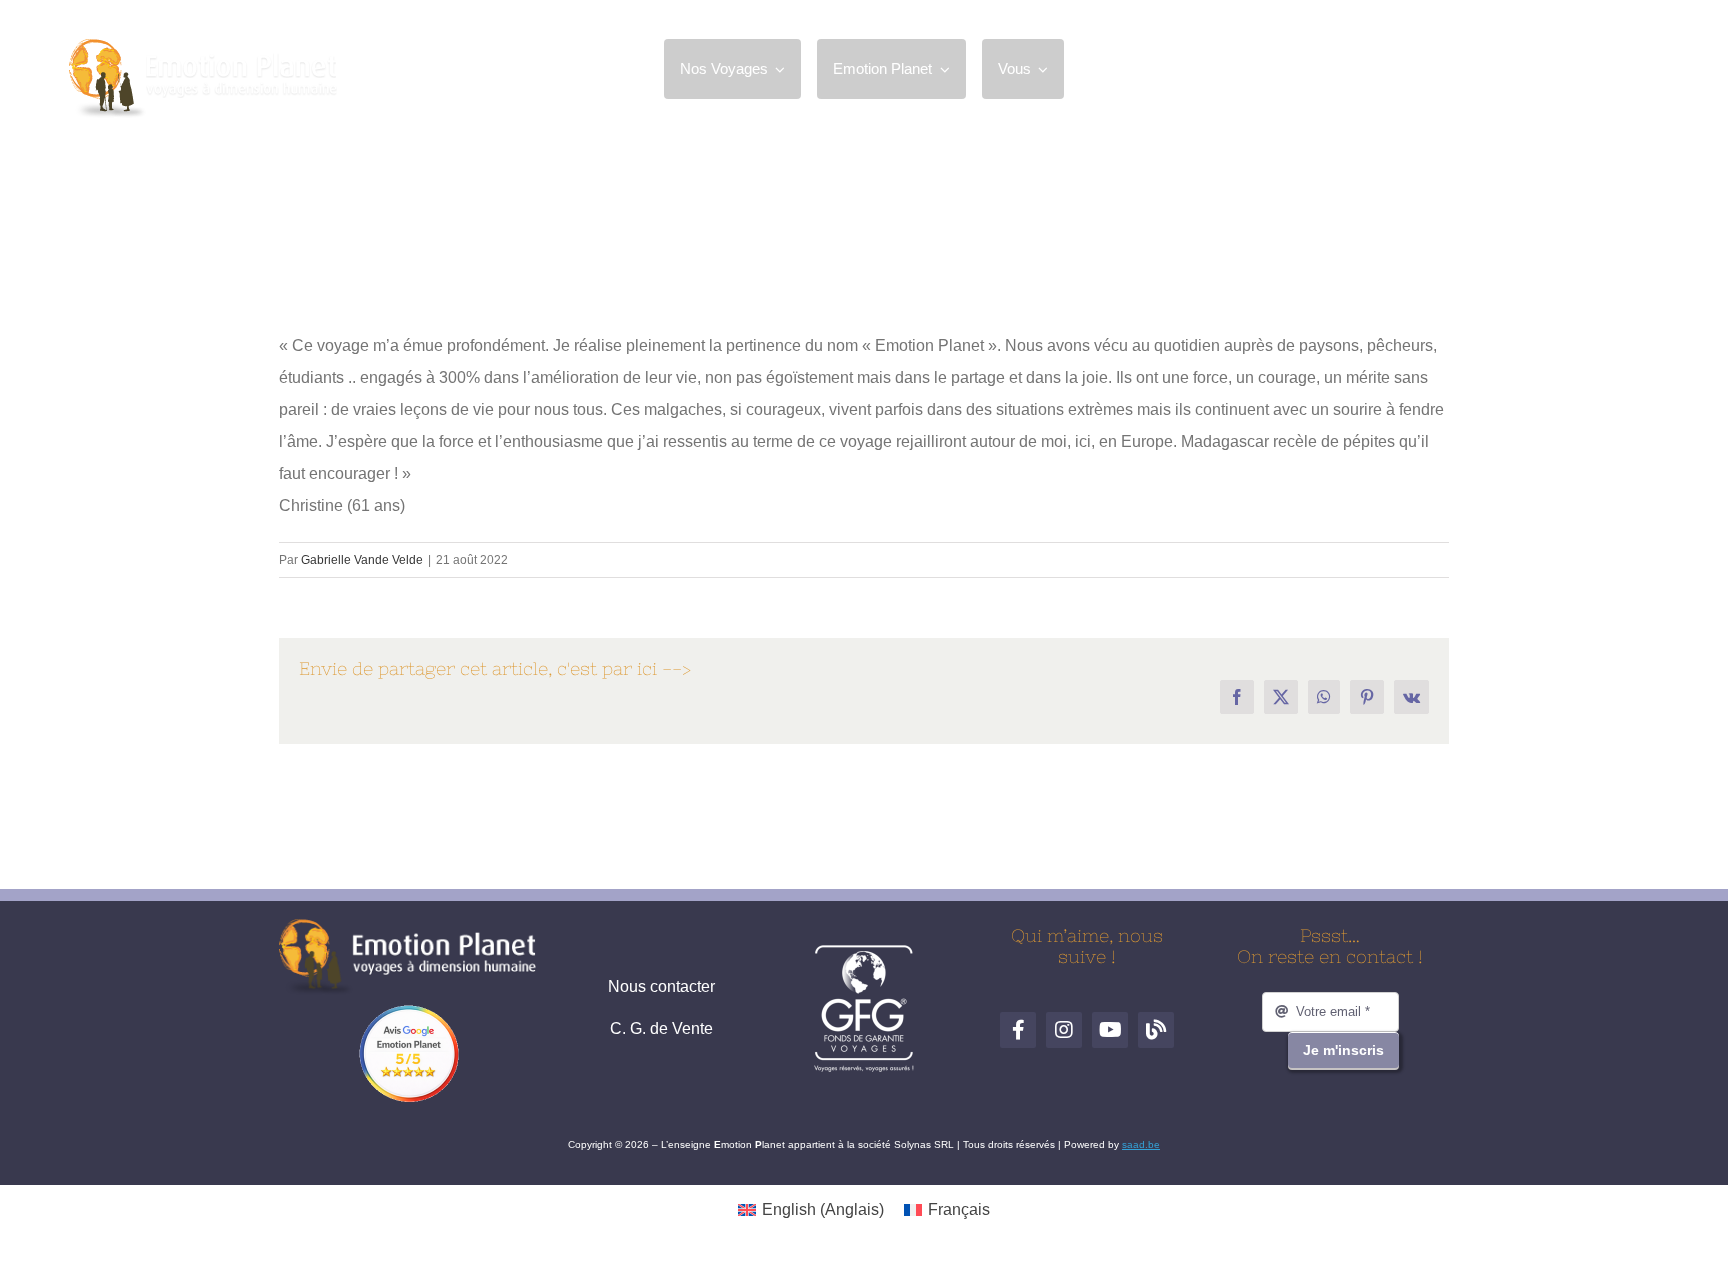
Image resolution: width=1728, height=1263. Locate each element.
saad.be (1141, 1144)
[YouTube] (1595, 69)
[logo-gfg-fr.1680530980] (864, 951)
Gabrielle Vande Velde (362, 560)
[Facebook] (1503, 69)
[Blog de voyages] (1641, 69)
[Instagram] (1549, 69)
